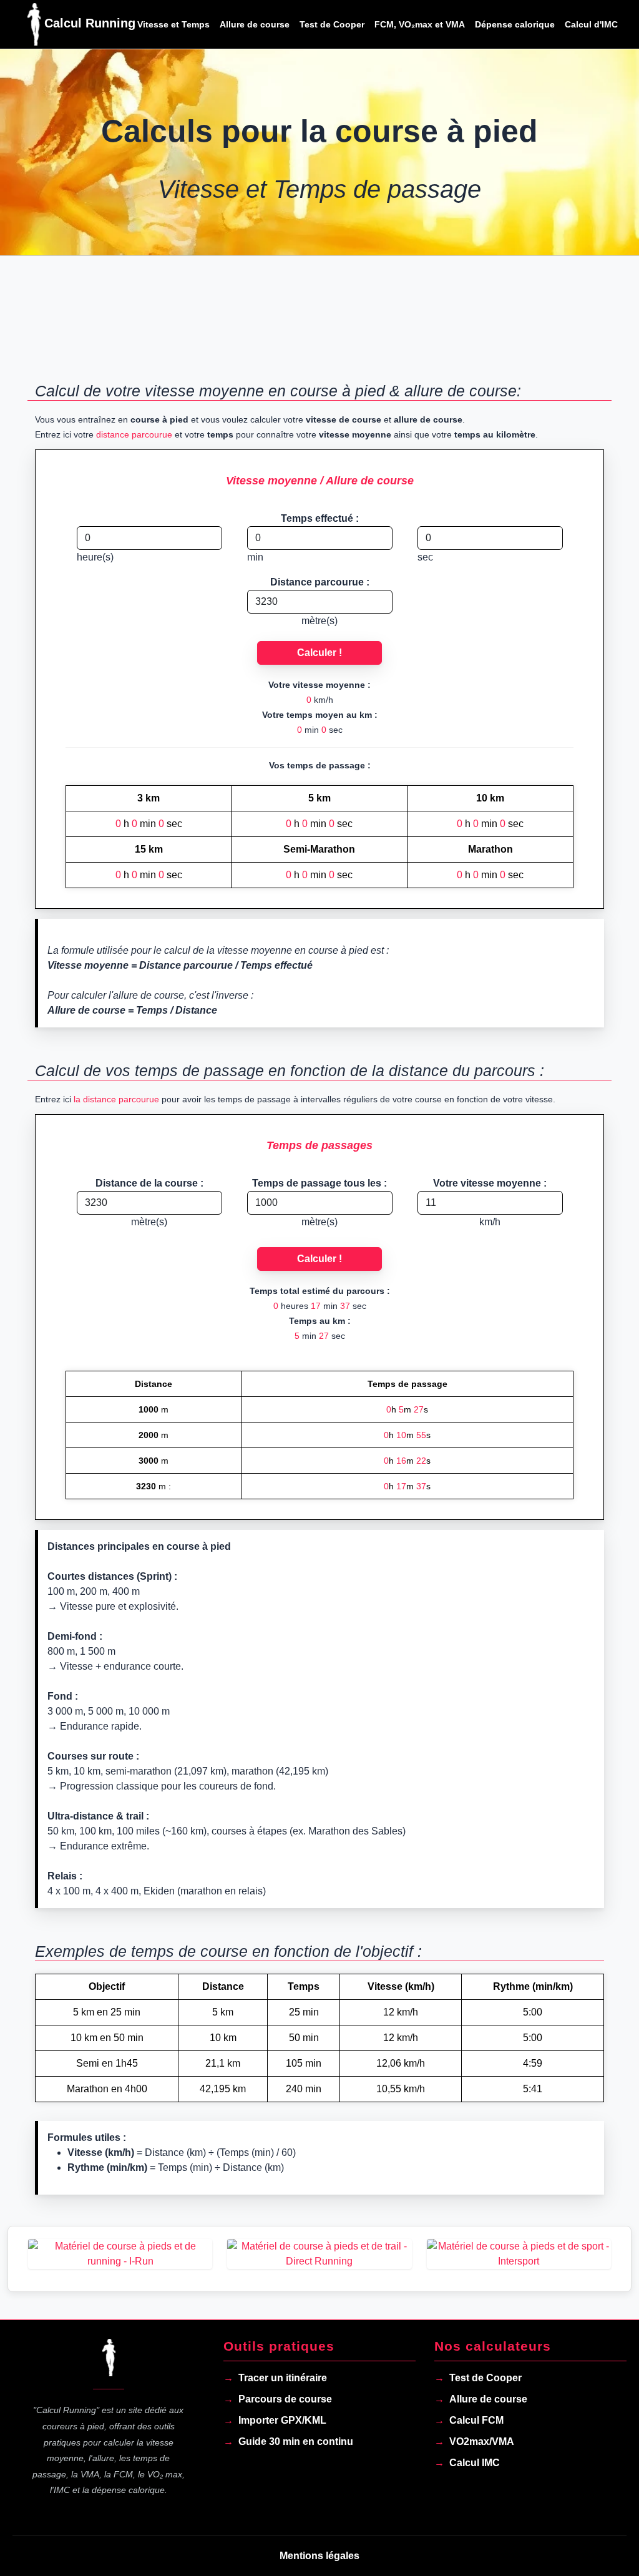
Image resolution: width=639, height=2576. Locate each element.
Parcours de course (285, 2399)
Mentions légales (319, 2556)
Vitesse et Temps (173, 24)
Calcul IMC (475, 2463)
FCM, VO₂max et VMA (420, 24)
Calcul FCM (476, 2420)
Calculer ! (319, 653)
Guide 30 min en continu (296, 2441)
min (255, 557)
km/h (490, 1222)
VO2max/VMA (482, 2441)
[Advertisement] (319, 326)
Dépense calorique (515, 24)
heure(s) (95, 557)
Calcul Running (81, 23)
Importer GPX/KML (282, 2420)
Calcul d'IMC (591, 24)
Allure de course (255, 24)
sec (425, 557)
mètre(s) (319, 621)
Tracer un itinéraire (283, 2378)
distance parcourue (134, 434)
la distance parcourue (116, 1099)
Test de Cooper (332, 24)
